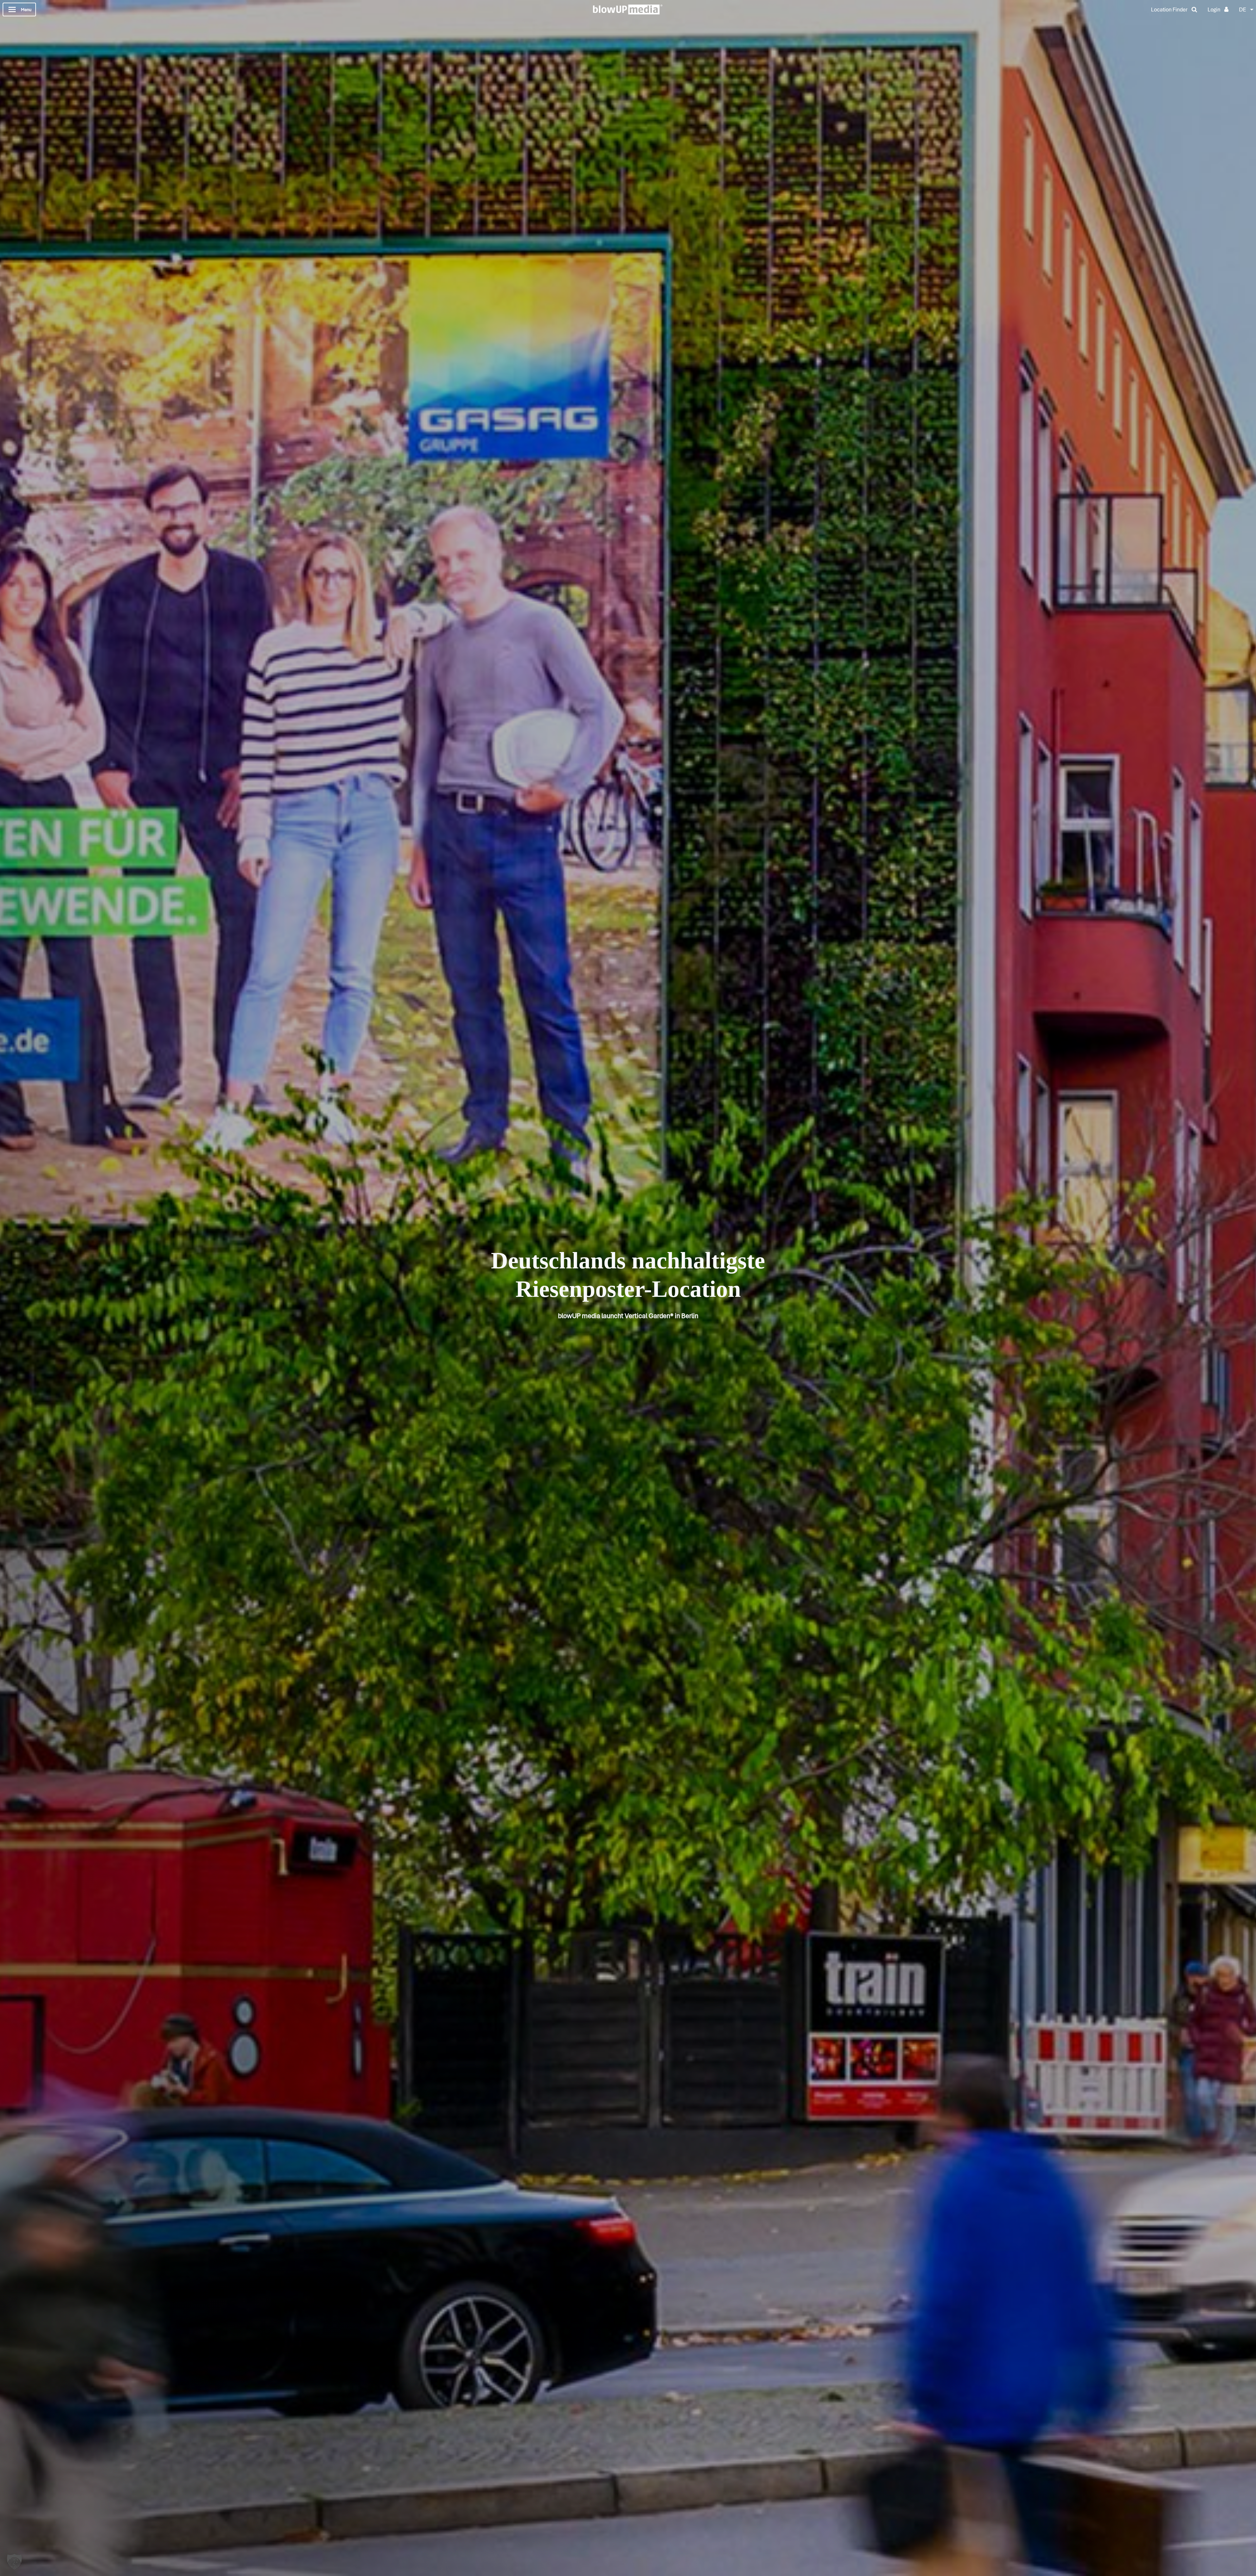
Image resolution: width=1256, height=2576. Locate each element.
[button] (14, 2562)
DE (1243, 9)
